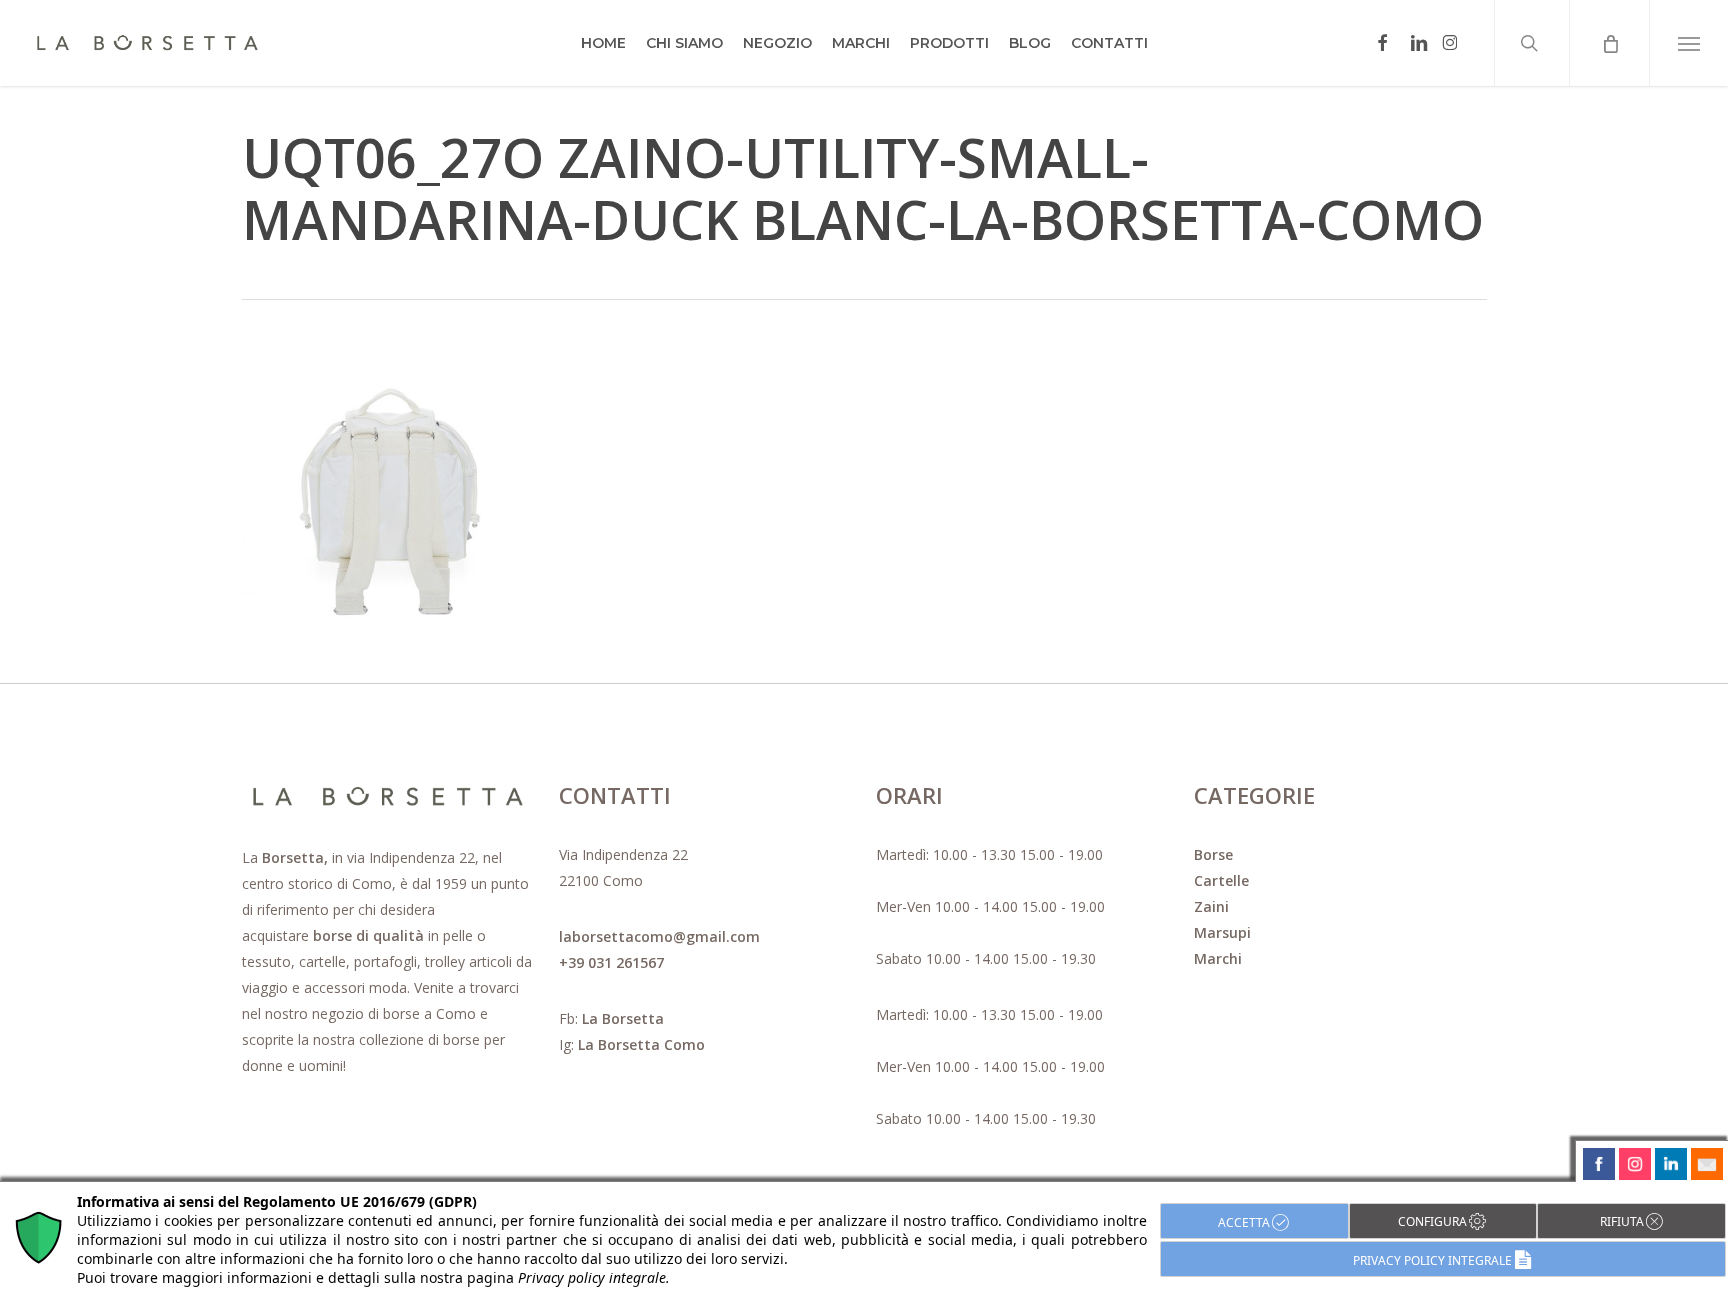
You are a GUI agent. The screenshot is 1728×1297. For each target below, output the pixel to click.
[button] (1688, 43)
